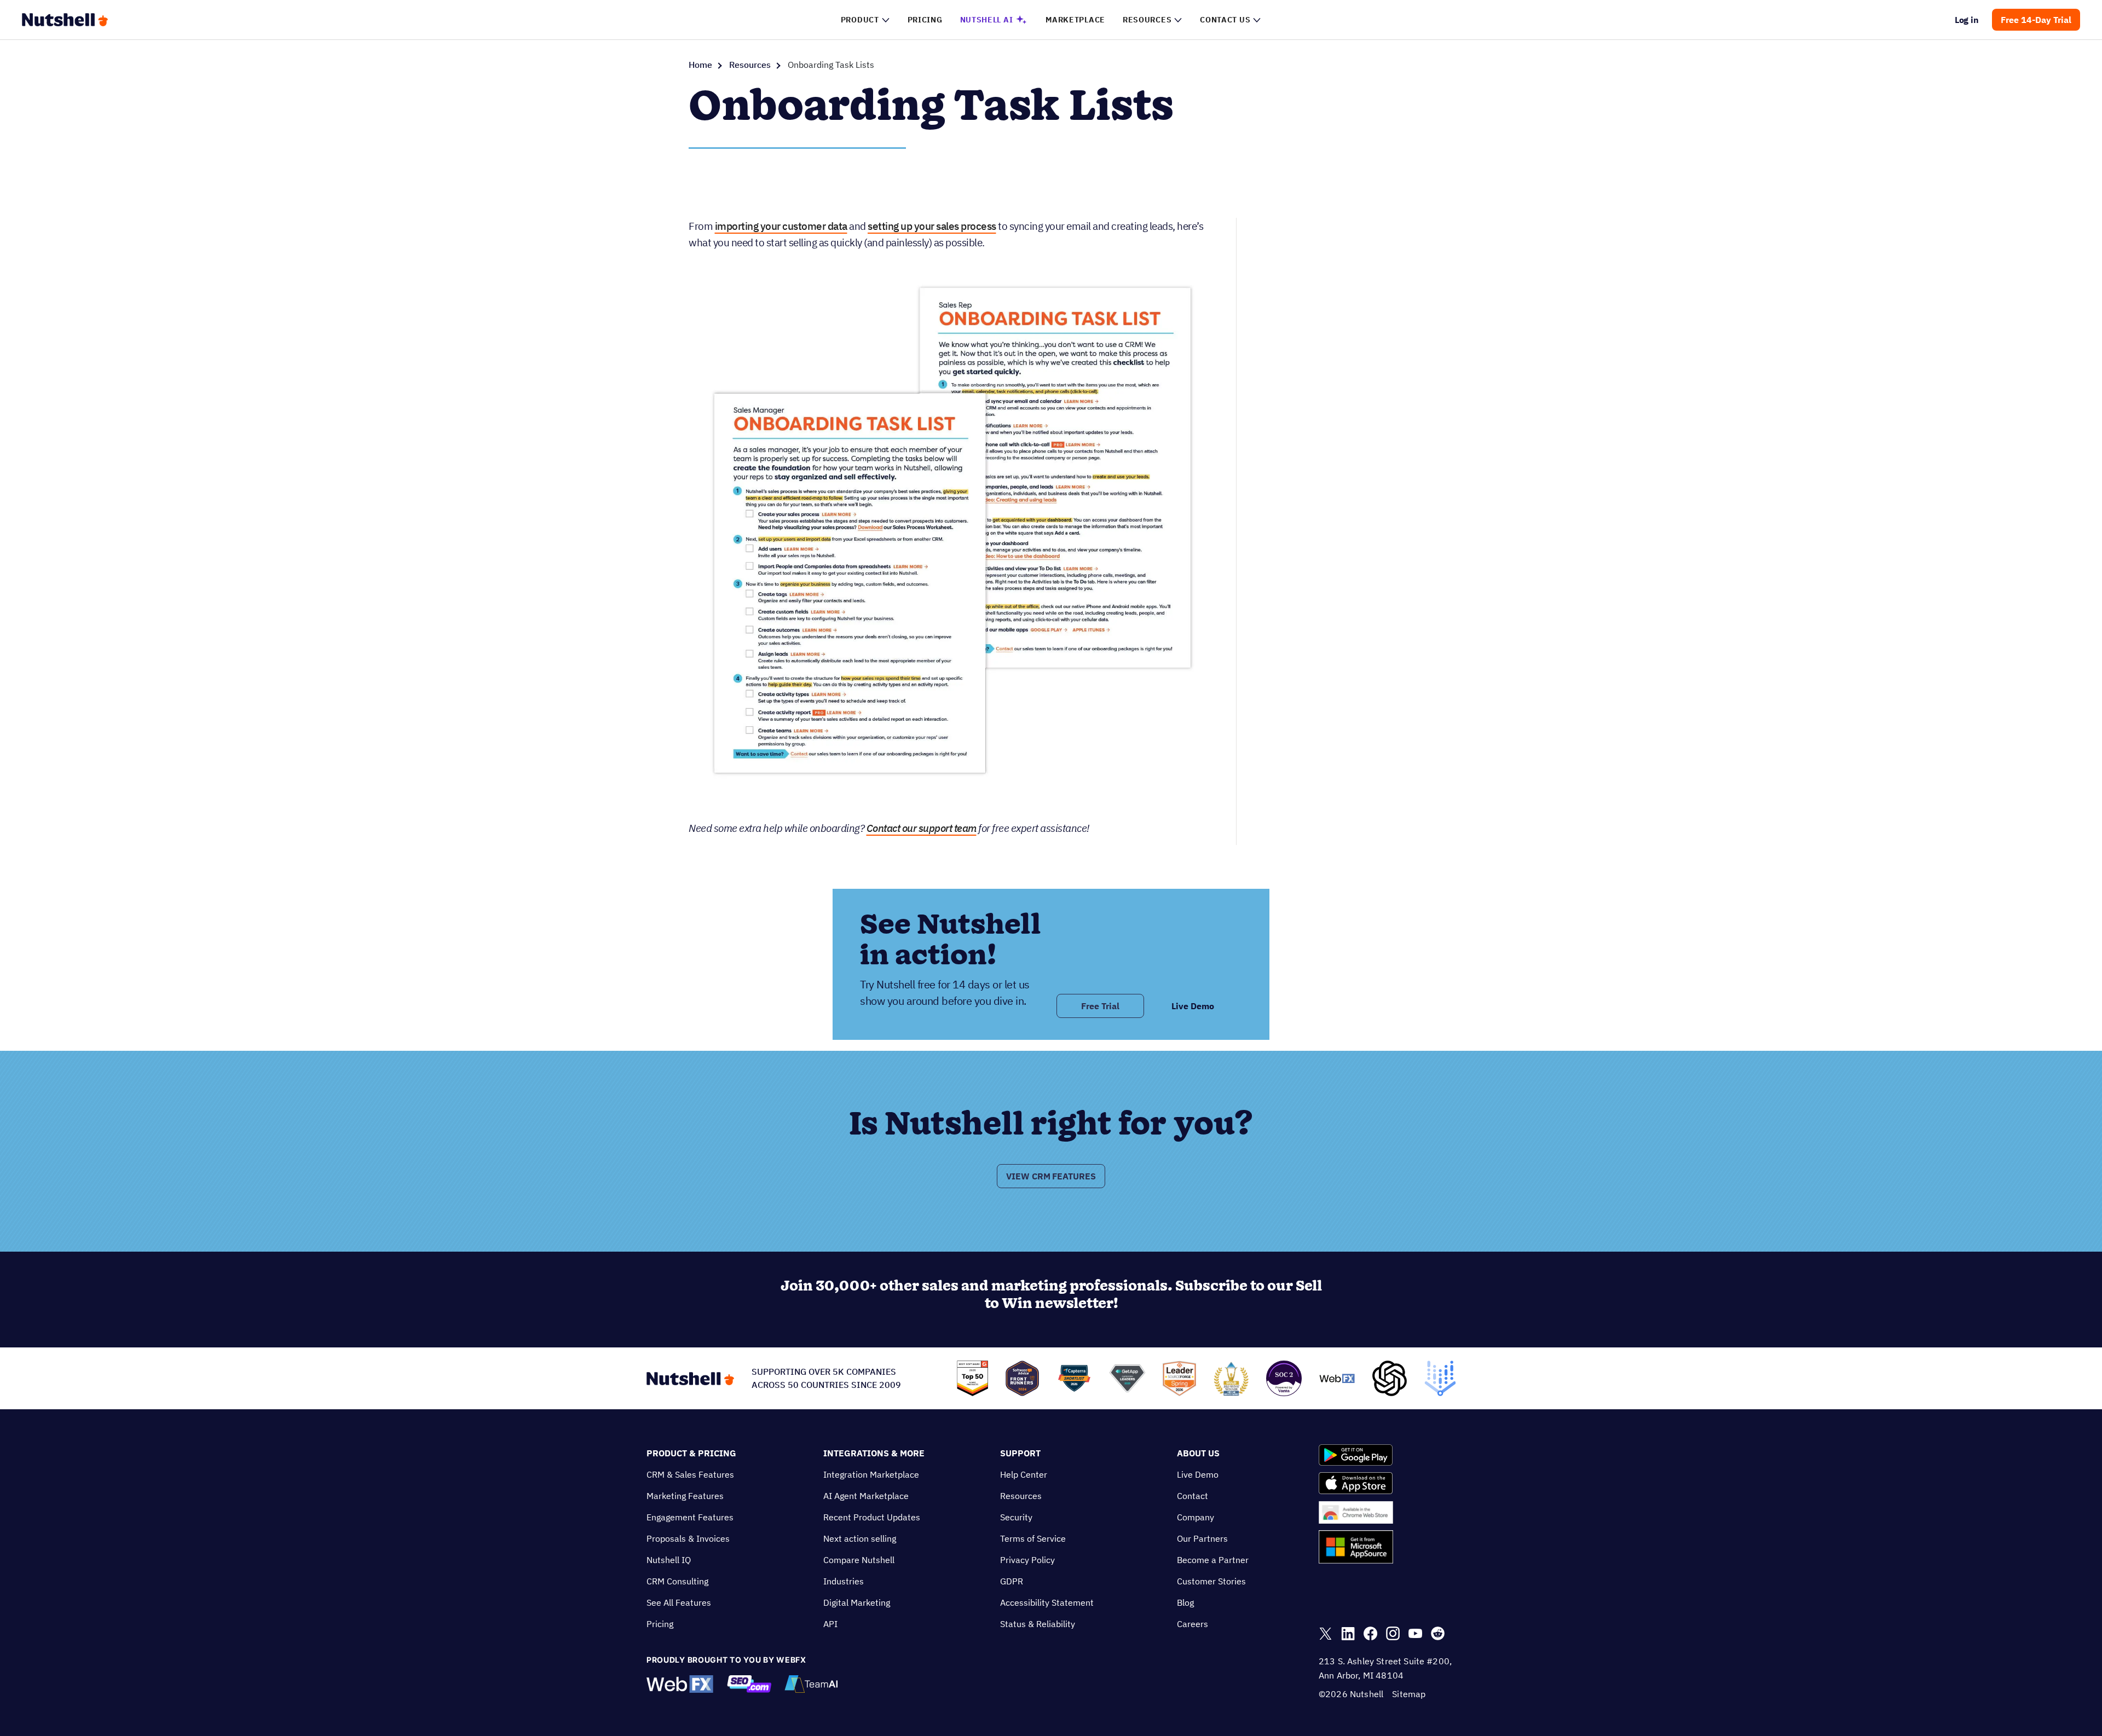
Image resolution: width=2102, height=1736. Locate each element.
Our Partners (1202, 1538)
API (830, 1624)
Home (700, 65)
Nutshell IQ (669, 1560)
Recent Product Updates (872, 1517)
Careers (1193, 1624)
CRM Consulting (677, 1581)
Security (1016, 1517)
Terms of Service (1033, 1538)
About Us (1198, 1453)
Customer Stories (1211, 1581)
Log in (1967, 20)
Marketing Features (685, 1496)
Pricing (660, 1624)
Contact (1193, 1496)
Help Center (1024, 1474)
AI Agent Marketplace (866, 1496)
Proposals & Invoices (688, 1538)
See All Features (679, 1602)
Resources (750, 65)
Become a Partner (1213, 1560)
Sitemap (1409, 1694)
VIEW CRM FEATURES (1051, 1176)
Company (1196, 1517)
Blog (1185, 1602)
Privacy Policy (1027, 1560)
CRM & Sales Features (690, 1474)
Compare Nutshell (859, 1560)
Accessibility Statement (1047, 1602)
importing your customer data (781, 226)
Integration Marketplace (871, 1474)
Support (1020, 1453)
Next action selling (860, 1538)
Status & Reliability (1038, 1624)
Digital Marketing (857, 1602)
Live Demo (1198, 1474)
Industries (844, 1581)
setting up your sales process (932, 226)
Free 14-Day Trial (2036, 20)
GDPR (1012, 1581)
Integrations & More (874, 1453)
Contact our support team (922, 828)
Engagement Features (690, 1517)
